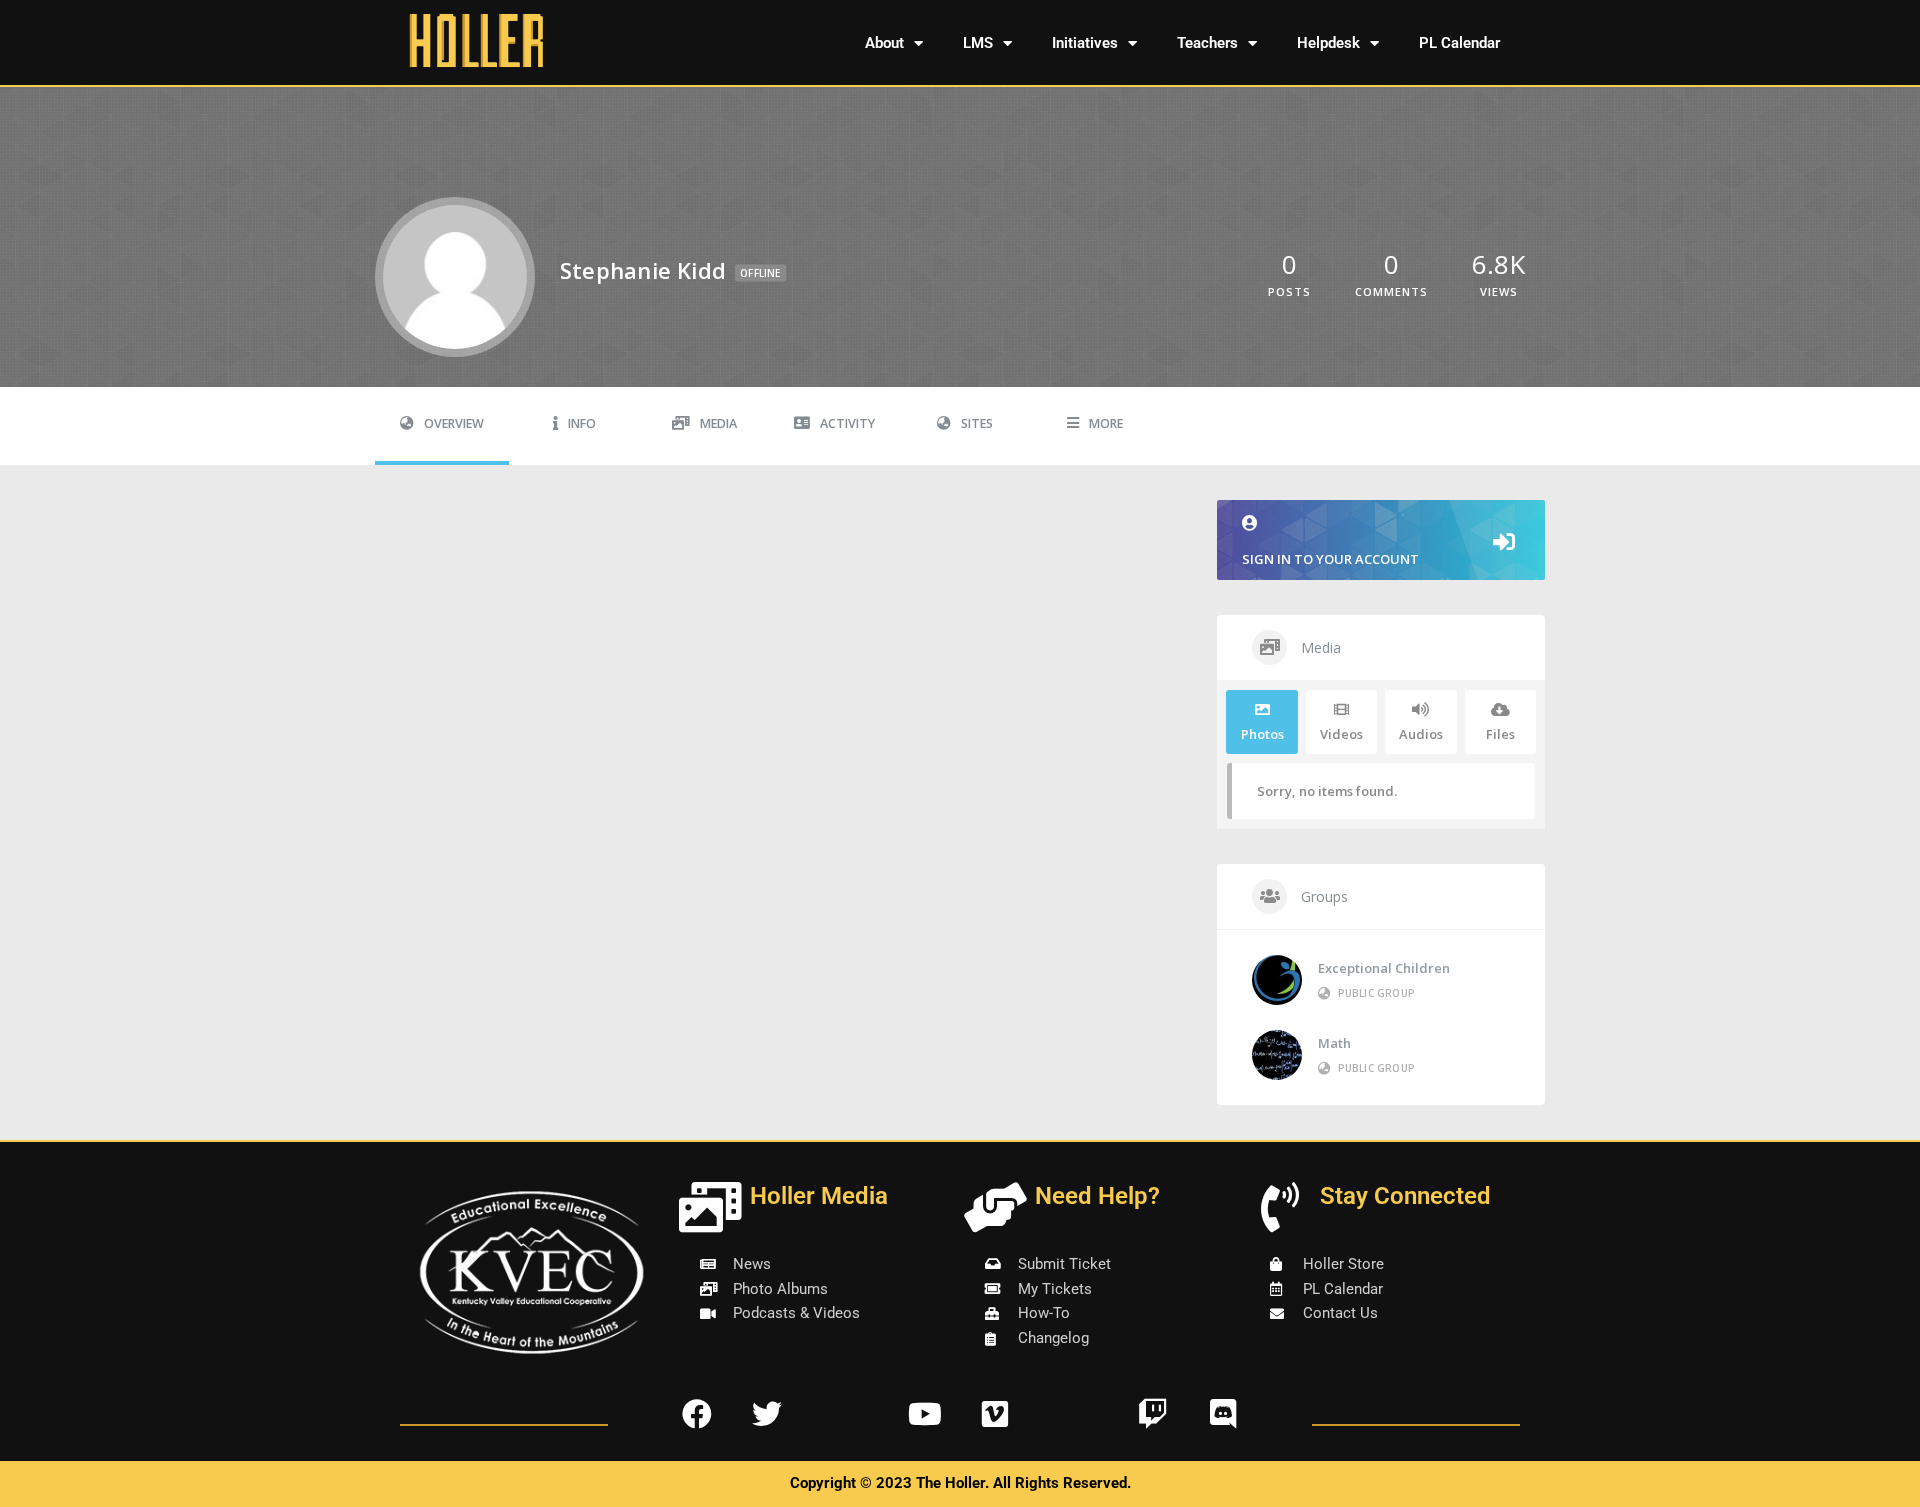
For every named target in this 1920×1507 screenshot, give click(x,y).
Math (1334, 1043)
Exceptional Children (1384, 968)
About (884, 43)
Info (582, 423)
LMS (978, 43)
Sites (977, 423)
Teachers (1207, 43)
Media (718, 423)
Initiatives (1085, 43)
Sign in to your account (1330, 559)
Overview (454, 423)
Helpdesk (1328, 43)
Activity (847, 423)
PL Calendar (1459, 43)
